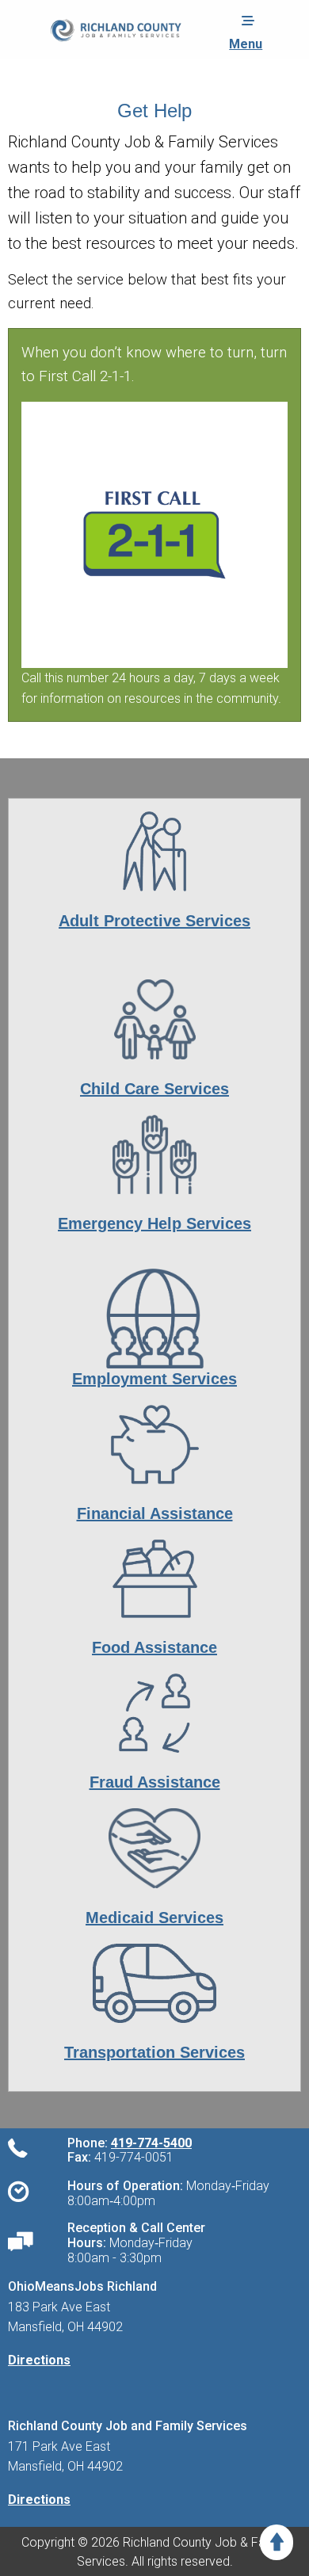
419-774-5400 (151, 2143)
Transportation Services (154, 2052)
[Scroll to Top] (277, 2542)
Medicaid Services (154, 1918)
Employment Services (154, 1379)
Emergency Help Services (154, 1223)
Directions (39, 2360)
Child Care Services (154, 1089)
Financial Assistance (155, 1513)
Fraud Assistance (155, 1782)
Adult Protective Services (154, 921)
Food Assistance (154, 1647)
